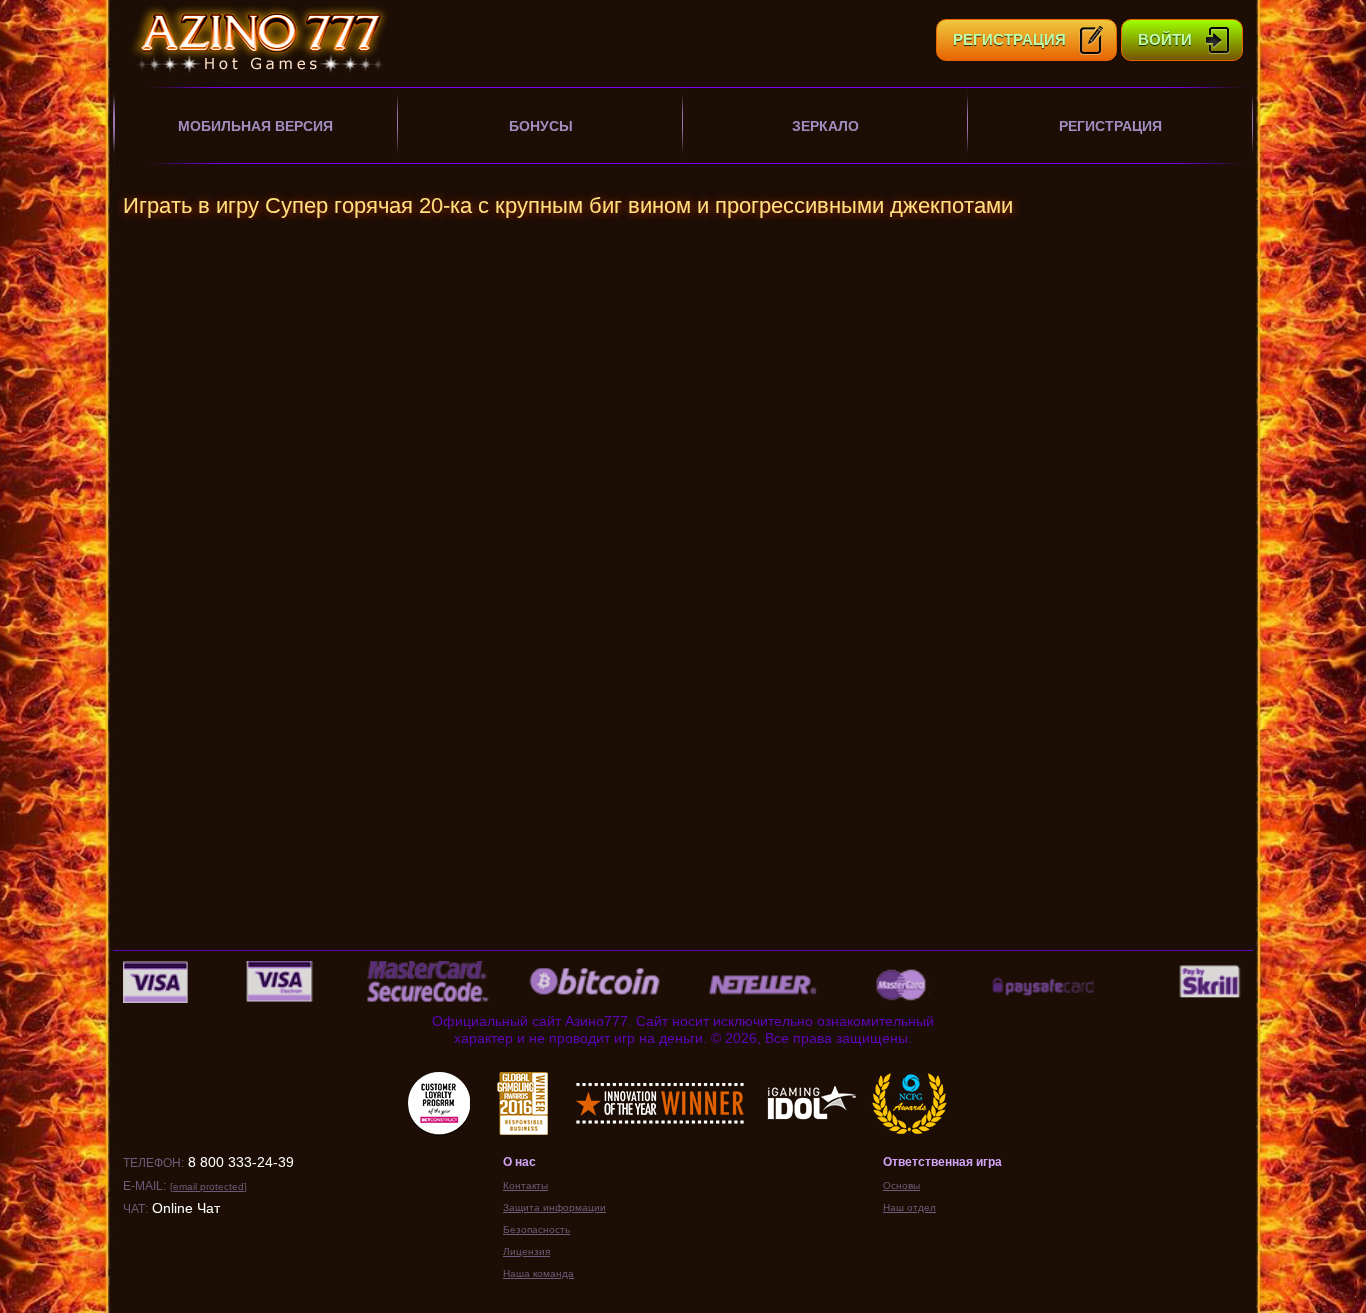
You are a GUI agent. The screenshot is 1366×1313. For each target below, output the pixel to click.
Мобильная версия (255, 126)
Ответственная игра (942, 1162)
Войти (1165, 39)
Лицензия (526, 1251)
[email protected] (208, 1186)
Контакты (525, 1185)
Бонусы (541, 126)
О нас (519, 1162)
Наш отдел (909, 1207)
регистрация (1009, 39)
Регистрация (1110, 126)
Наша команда (538, 1273)
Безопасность (536, 1229)
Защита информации (554, 1207)
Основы (901, 1185)
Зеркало (825, 126)
